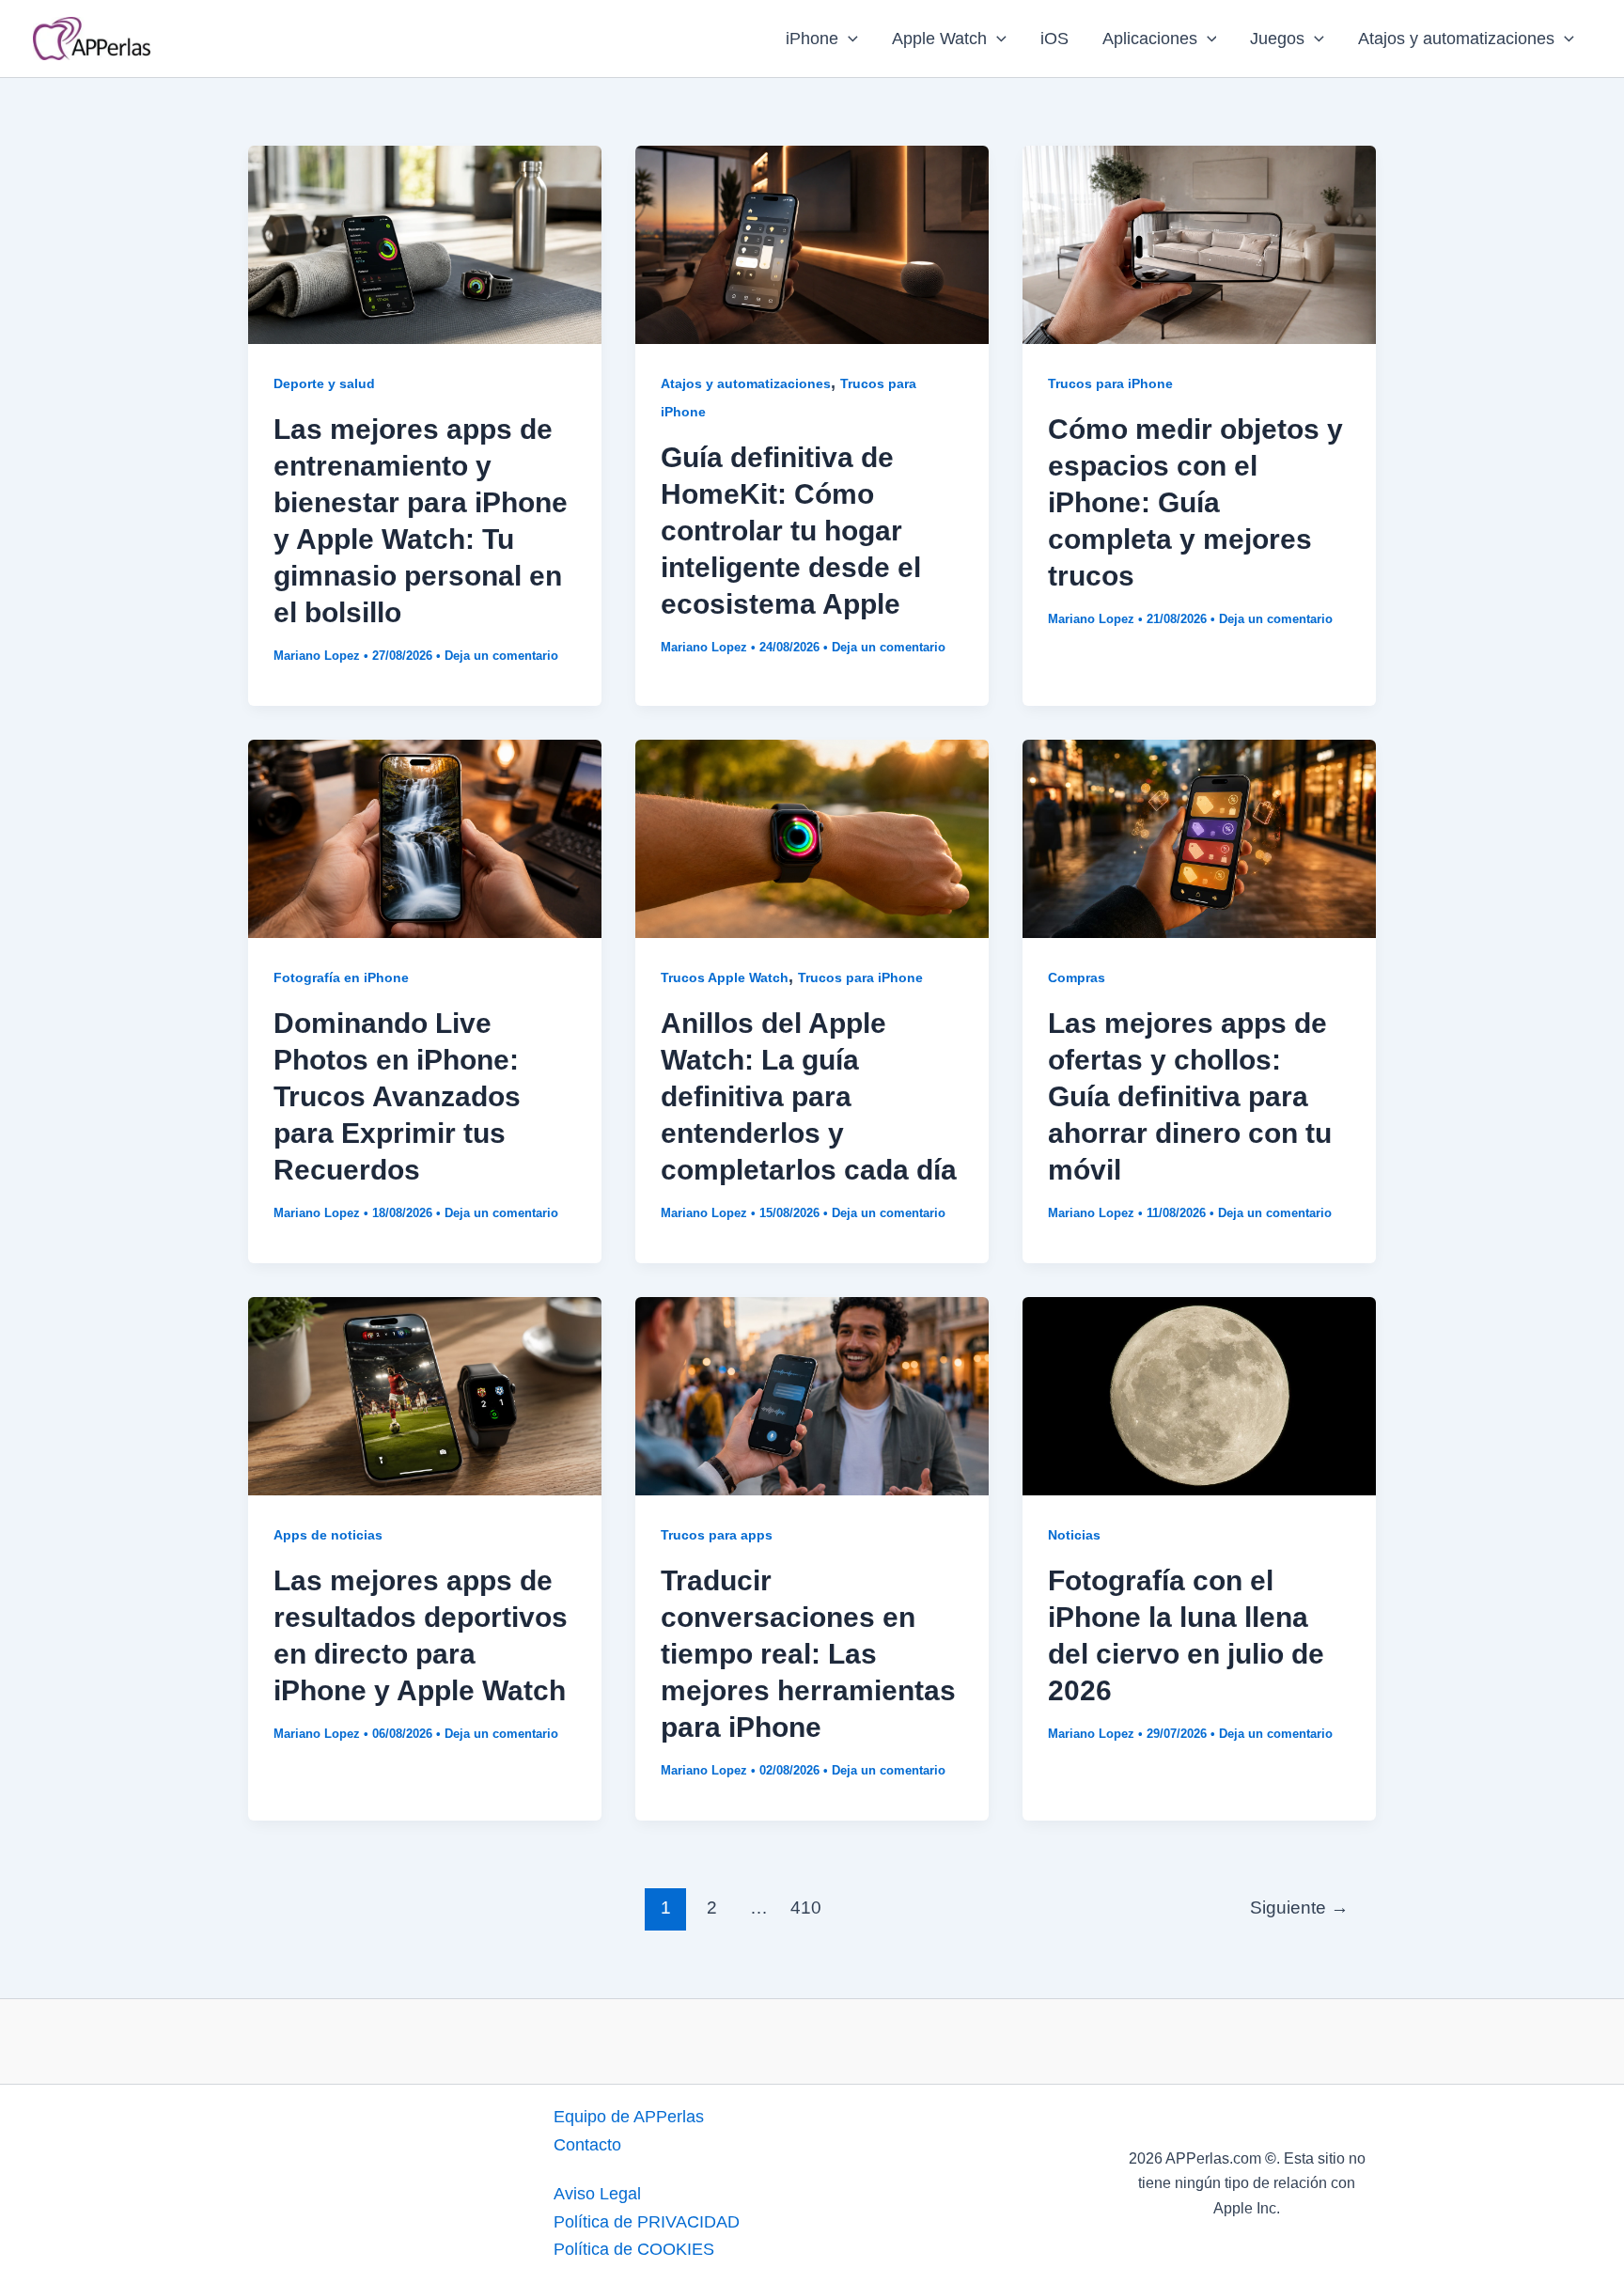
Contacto (587, 2145)
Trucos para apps (717, 1535)
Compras (1077, 977)
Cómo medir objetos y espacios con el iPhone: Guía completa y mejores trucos (1195, 502)
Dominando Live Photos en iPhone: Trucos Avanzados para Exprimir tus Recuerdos (397, 1096)
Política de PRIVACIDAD (647, 2222)
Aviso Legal (597, 2194)
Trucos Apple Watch (725, 977)
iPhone (812, 39)
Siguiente (1299, 1908)
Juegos (1277, 39)
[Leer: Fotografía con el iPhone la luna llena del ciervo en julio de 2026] (1199, 1395)
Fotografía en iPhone (341, 977)
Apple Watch (939, 39)
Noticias (1074, 1535)
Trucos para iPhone (1110, 383)
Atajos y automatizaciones (1456, 39)
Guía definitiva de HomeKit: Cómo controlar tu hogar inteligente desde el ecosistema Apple (791, 531)
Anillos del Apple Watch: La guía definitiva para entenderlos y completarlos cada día (809, 1096)
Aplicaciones (1150, 39)
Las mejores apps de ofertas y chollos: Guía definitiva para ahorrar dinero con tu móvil (1190, 1096)
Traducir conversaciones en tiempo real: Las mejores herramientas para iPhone (808, 1654)
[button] (848, 39)
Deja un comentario (501, 656)
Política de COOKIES (634, 2249)
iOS (1054, 39)
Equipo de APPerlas (629, 2117)
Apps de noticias (328, 1535)
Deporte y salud (324, 383)
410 (806, 1908)
